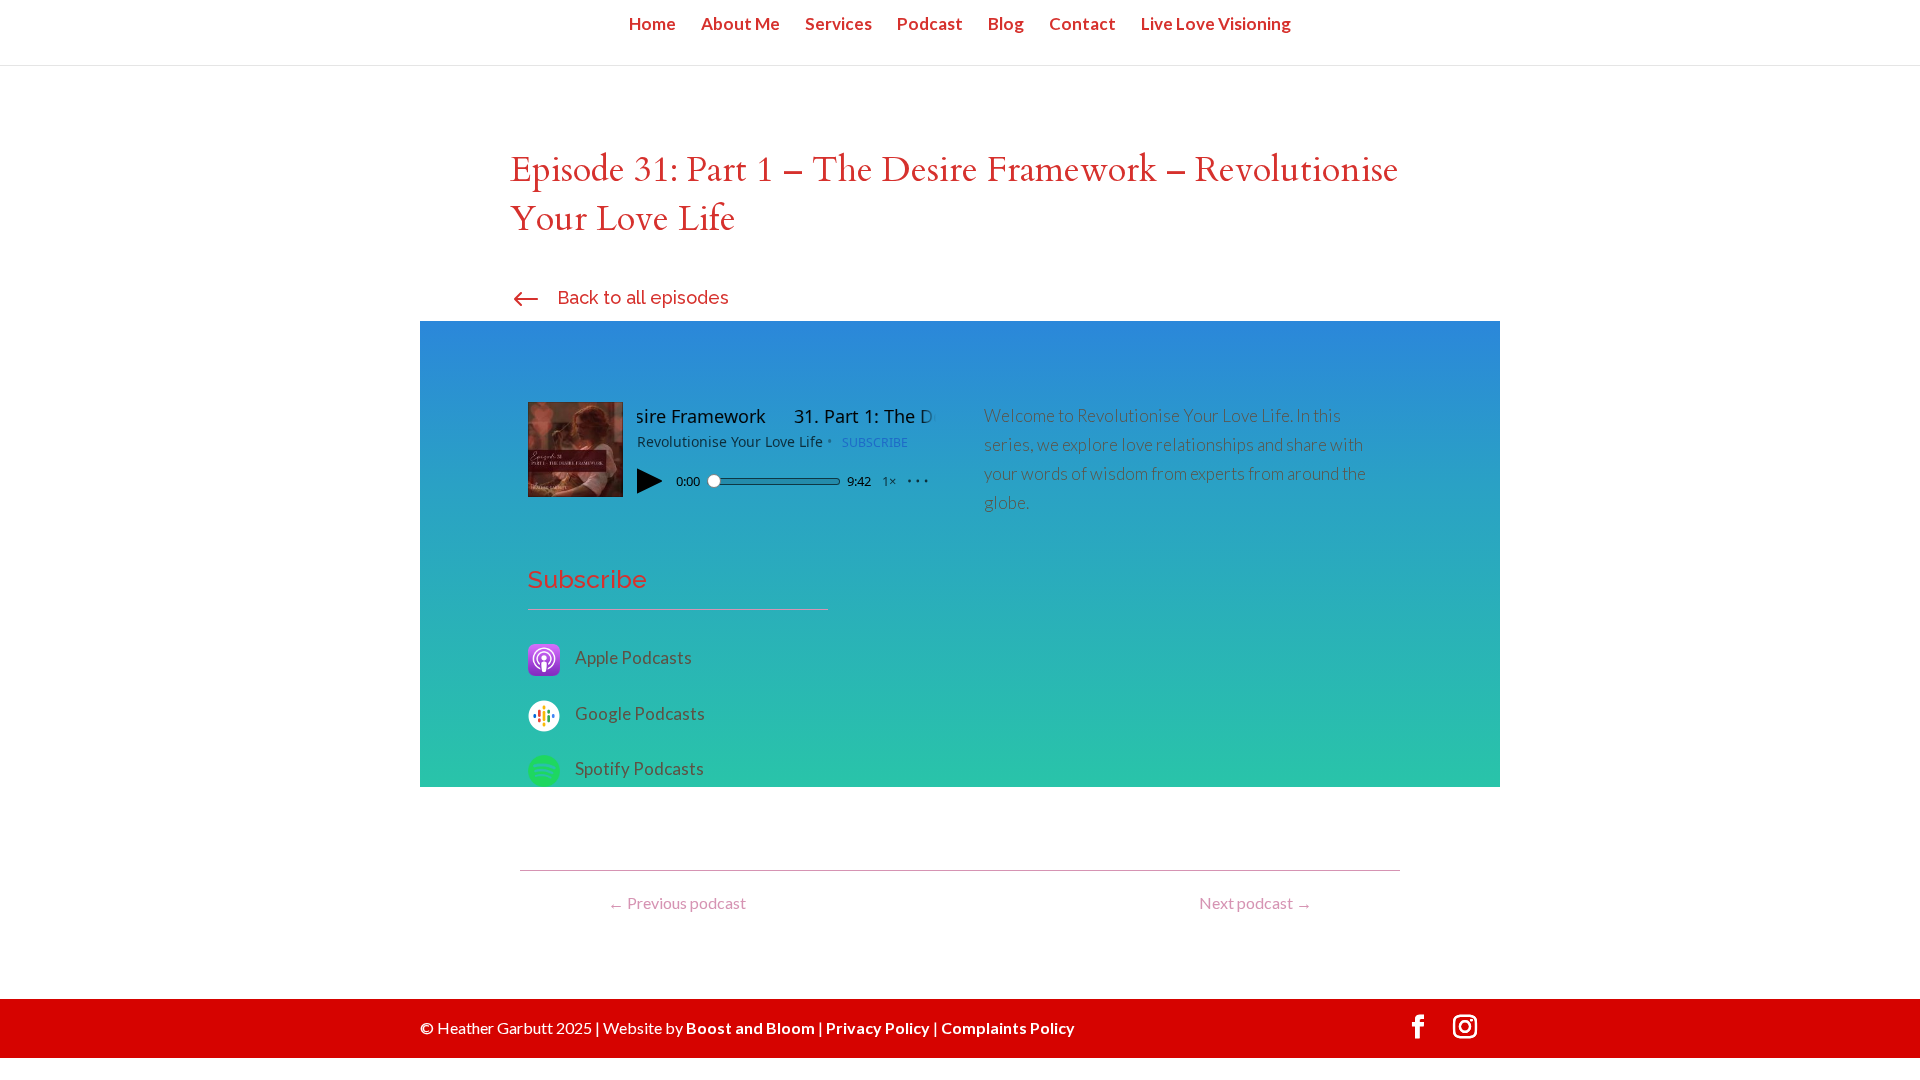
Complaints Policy (1008, 1027)
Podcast (930, 25)
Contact (1082, 25)
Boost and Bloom (750, 1027)
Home (652, 25)
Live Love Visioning (1216, 25)
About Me (740, 25)
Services (838, 25)
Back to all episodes (643, 297)
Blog (1006, 25)
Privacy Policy (878, 1027)
